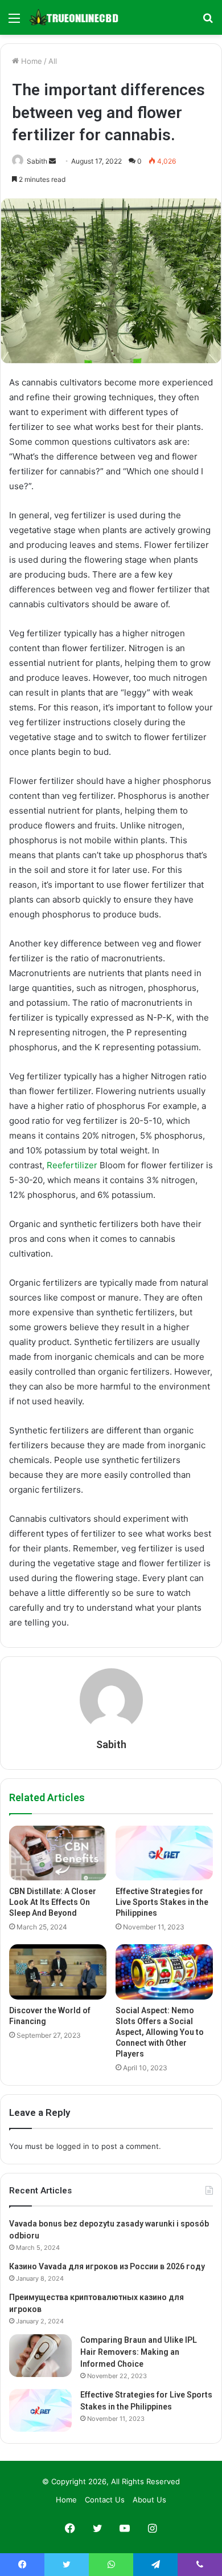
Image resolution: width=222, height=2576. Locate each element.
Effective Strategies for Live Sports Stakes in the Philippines (162, 1902)
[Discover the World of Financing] (58, 1972)
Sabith (37, 161)
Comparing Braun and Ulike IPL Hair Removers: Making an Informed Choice (139, 2352)
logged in (73, 2146)
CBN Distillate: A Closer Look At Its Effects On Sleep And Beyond (53, 1902)
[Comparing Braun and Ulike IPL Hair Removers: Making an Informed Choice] (40, 2356)
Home (30, 61)
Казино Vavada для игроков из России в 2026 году (107, 2266)
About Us (149, 2500)
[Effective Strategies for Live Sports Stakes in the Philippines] (164, 1853)
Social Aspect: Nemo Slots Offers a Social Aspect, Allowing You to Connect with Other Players (160, 2032)
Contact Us (105, 2500)
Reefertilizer (72, 1165)
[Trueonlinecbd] (74, 17)
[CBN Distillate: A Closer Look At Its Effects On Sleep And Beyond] (58, 1853)
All (53, 61)
